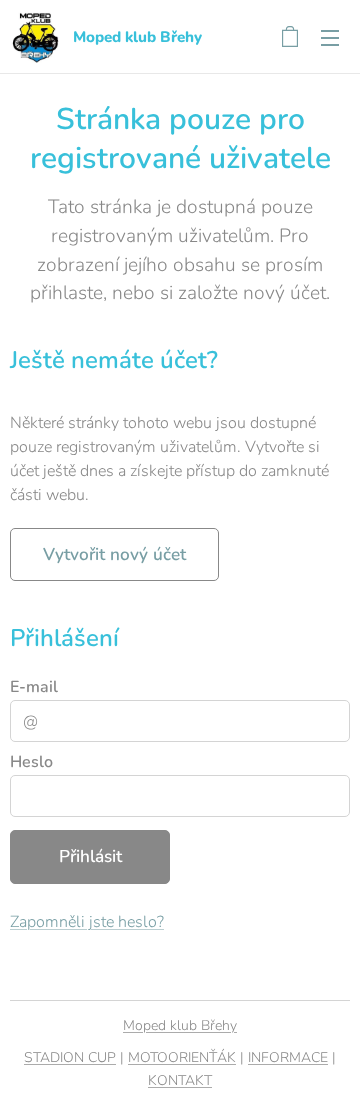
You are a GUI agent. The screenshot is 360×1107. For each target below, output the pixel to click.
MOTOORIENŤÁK (182, 1057)
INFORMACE (288, 1057)
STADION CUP (70, 1057)
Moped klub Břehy (180, 1025)
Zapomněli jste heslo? (87, 922)
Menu (330, 37)
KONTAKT (180, 1080)
